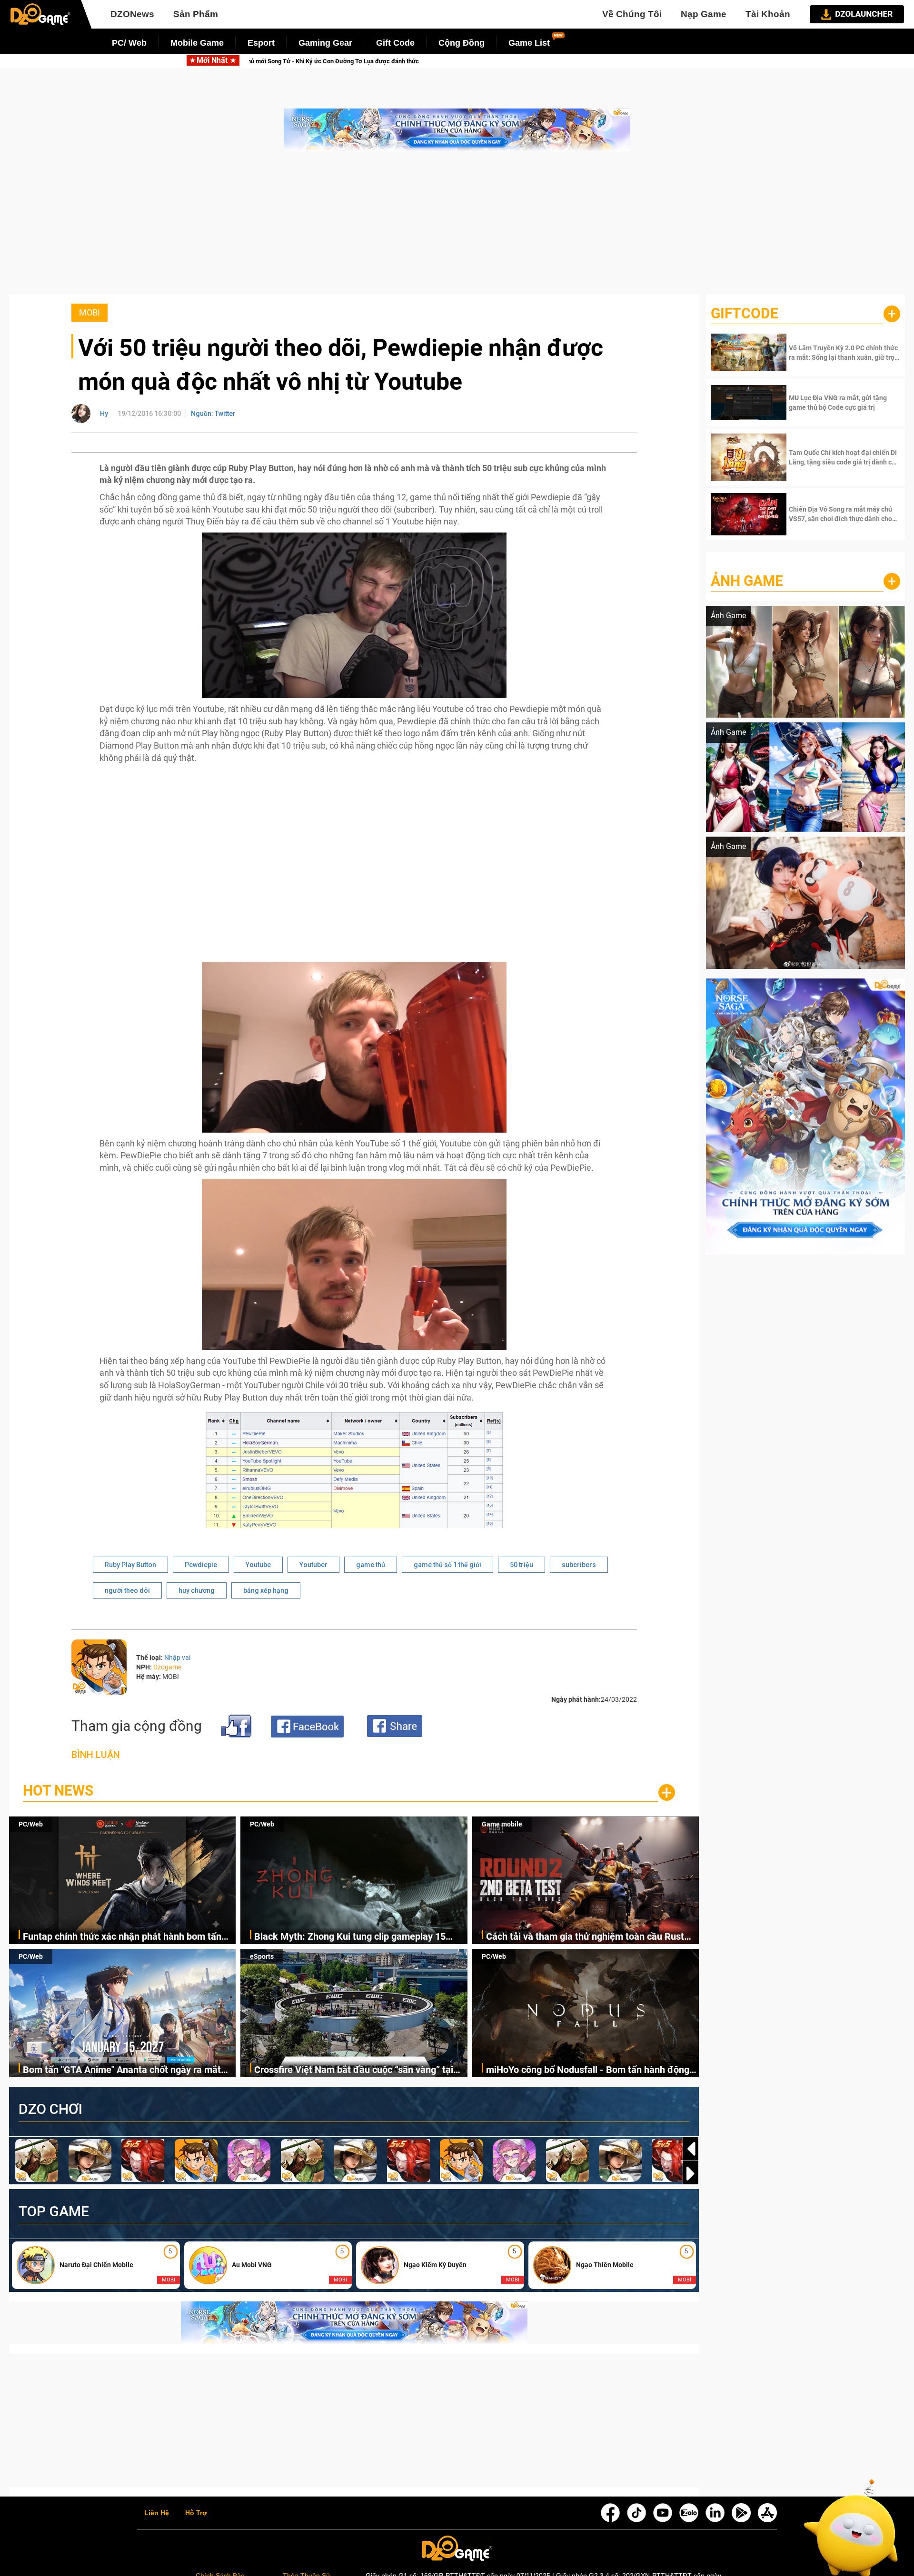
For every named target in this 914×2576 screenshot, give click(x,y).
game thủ (371, 1565)
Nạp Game (704, 14)
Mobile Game (197, 43)
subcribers (579, 1565)
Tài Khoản (768, 14)
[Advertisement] (457, 227)
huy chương (197, 1590)
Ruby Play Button (130, 1565)
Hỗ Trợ (196, 2513)
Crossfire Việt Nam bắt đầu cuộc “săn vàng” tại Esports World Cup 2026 (354, 2070)
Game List (529, 43)
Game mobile (502, 1824)
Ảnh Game (747, 581)
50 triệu (522, 1565)
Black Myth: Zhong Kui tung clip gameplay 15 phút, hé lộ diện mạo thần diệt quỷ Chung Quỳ (551, 61)
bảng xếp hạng (266, 1590)
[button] (691, 2173)
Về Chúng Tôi (632, 14)
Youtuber (313, 1565)
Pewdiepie (201, 1565)
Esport (261, 43)
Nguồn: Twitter (213, 414)
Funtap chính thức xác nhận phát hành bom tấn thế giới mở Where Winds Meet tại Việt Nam (258, 61)
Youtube (258, 1565)
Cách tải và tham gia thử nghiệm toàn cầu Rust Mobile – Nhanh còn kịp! (585, 1937)
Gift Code (395, 43)
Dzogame (167, 1667)
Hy (104, 414)
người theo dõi (127, 1590)
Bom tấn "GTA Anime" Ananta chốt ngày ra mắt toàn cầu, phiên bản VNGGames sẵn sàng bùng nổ (129, 2070)
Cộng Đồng (462, 43)
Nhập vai (177, 1658)
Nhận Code (843, 353)
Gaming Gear (325, 43)
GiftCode (745, 313)
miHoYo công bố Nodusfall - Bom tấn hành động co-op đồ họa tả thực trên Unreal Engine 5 (588, 2070)
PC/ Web (129, 43)
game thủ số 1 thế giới (447, 1565)
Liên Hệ (157, 2513)
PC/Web (31, 1824)
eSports (262, 1956)
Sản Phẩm (196, 14)
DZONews (132, 14)
